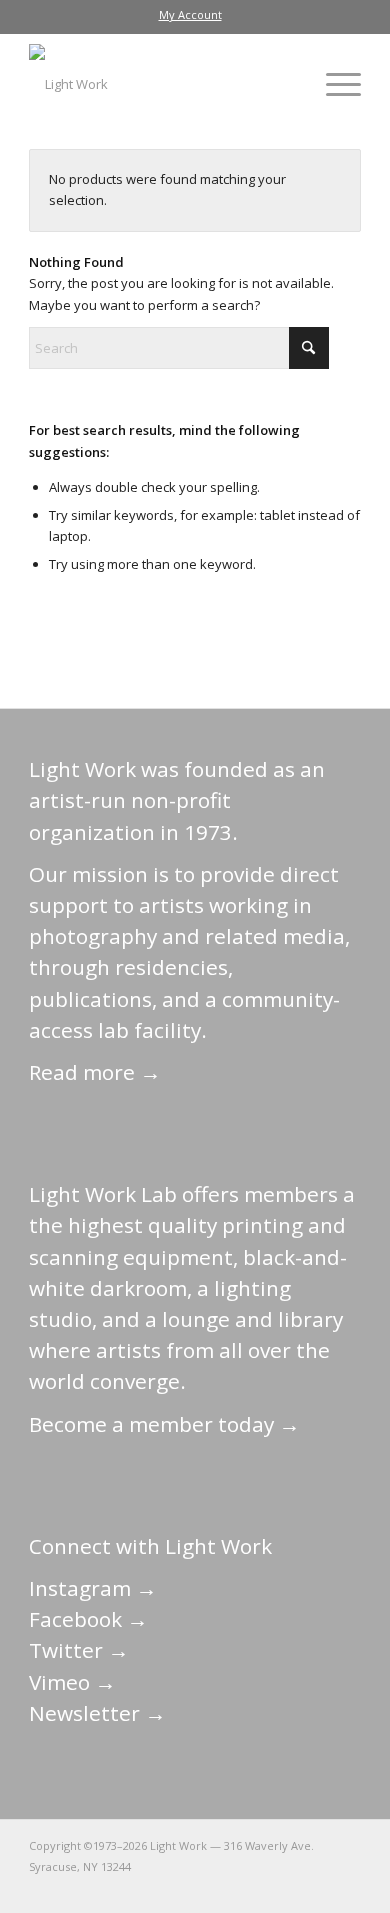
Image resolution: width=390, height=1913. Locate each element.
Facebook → (88, 1619)
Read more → (95, 1072)
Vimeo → (72, 1682)
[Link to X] (196, 1888)
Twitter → (79, 1650)
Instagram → (93, 1588)
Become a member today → (164, 1424)
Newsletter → (97, 1713)
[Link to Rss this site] (346, 1888)
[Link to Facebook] (226, 1888)
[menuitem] (190, 15)
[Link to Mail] (166, 1888)
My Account (190, 14)
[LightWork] (161, 84)
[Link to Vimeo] (286, 1888)
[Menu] (333, 84)
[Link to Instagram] (256, 1888)
